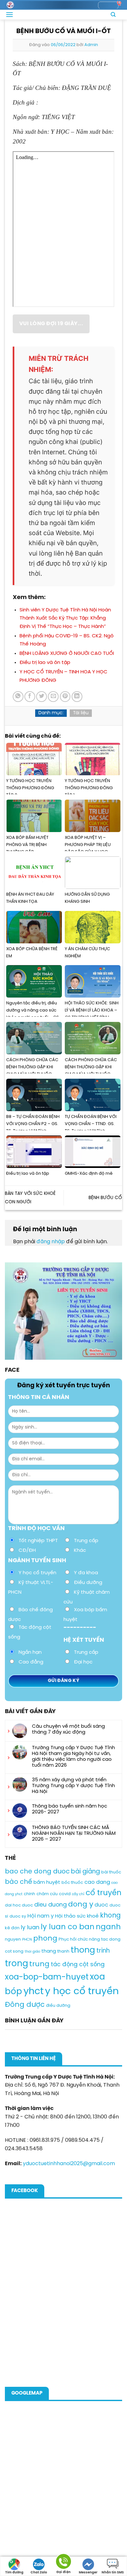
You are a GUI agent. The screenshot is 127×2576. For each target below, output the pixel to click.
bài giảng (85, 1872)
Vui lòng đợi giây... (51, 324)
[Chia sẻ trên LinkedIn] (77, 697)
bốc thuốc (72, 1883)
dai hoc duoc (19, 1905)
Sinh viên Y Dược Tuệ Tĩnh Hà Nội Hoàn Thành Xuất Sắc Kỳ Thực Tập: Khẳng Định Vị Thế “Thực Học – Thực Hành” (65, 618)
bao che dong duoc (37, 1872)
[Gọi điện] (63, 2563)
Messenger (88, 2573)
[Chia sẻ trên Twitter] (42, 697)
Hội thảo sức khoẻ (77, 1916)
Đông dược (25, 2005)
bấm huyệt (47, 1883)
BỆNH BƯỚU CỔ (105, 1198)
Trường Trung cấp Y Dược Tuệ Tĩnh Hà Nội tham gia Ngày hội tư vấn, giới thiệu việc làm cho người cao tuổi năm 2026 (73, 1757)
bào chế (19, 1882)
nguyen (13, 1939)
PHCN (27, 1940)
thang (49, 1951)
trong (16, 1964)
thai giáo (32, 1952)
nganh (108, 1927)
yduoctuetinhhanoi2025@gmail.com (69, 2164)
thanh (63, 1951)
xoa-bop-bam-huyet (47, 1977)
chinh (29, 1894)
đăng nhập (51, 1242)
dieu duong (50, 1905)
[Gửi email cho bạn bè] (53, 697)
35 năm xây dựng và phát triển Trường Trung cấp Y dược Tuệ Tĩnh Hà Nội (73, 1786)
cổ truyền (104, 1893)
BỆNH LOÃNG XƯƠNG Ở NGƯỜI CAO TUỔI (67, 654)
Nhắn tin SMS (113, 2573)
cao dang (97, 1882)
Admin (91, 45)
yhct (34, 1992)
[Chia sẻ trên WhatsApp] (18, 697)
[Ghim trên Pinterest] (65, 697)
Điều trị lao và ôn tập (45, 663)
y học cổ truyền (82, 1992)
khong (110, 1916)
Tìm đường (14, 2573)
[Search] (113, 15)
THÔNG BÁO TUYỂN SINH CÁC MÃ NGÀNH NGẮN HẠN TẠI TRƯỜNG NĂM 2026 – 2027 (74, 1834)
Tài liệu (81, 713)
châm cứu (47, 1894)
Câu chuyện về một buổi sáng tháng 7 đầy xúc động (68, 1729)
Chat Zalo (39, 2573)
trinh (103, 1951)
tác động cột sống (78, 1965)
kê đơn (12, 1928)
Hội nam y (41, 1916)
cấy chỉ (78, 1894)
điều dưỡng (58, 2006)
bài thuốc (111, 1872)
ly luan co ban (68, 1927)
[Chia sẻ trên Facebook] (30, 697)
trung (39, 1964)
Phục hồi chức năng (79, 1939)
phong (45, 1939)
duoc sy (18, 1916)
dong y (81, 1905)
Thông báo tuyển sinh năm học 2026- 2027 (70, 1809)
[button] (9, 14)
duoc (101, 1905)
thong (83, 1950)
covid (65, 1894)
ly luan (30, 1928)
